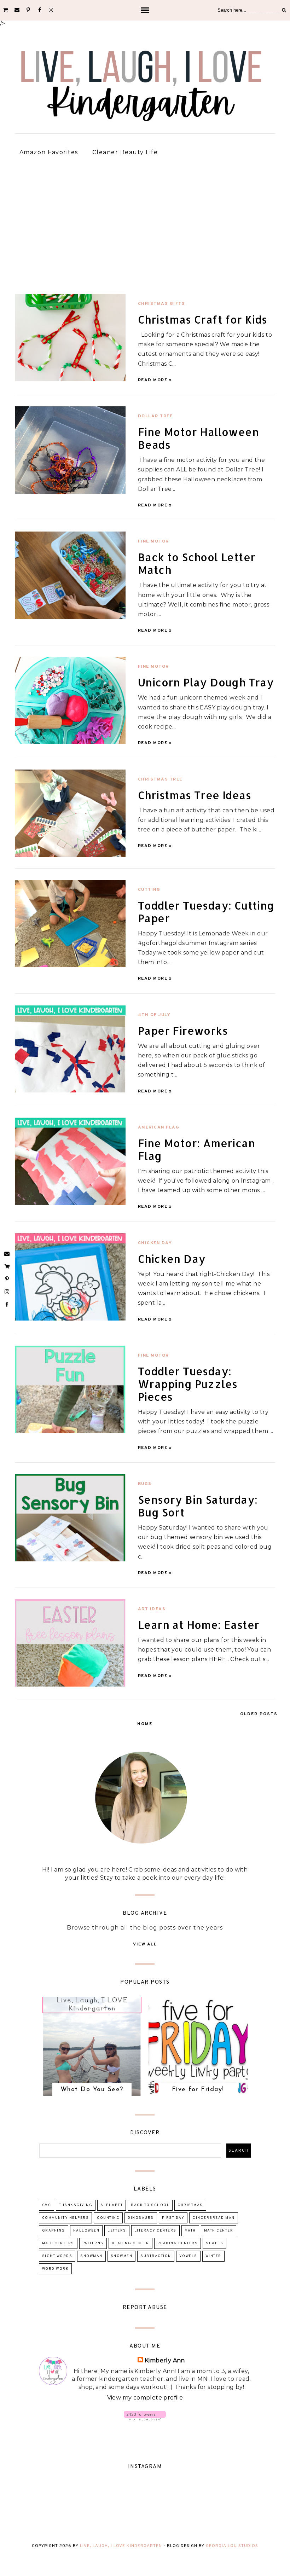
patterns (93, 2243)
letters (117, 2231)
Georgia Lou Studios (232, 2546)
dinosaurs (141, 2218)
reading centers (178, 2243)
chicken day (155, 1243)
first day (173, 2218)
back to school (150, 2205)
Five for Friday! (198, 2090)
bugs (145, 1484)
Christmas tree (160, 779)
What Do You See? (92, 2090)
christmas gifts (162, 304)
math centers (58, 2243)
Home (145, 1724)
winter (213, 2256)
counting (108, 2218)
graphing (54, 2231)
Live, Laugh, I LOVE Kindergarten (121, 2546)
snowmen (122, 2256)
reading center (130, 2243)
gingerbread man (214, 2218)
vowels (188, 2256)
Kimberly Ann (165, 2360)
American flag (159, 1127)
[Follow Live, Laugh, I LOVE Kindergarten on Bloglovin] (145, 2418)
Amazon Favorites (49, 152)
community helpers (66, 2218)
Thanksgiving (76, 2205)
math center (219, 2231)
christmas (190, 2205)
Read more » (155, 380)
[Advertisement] (145, 221)
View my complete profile (145, 2398)
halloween (86, 2231)
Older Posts (259, 1714)
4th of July (154, 1015)
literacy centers (155, 2231)
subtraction (156, 2256)
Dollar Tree (155, 416)
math (190, 2231)
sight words (57, 2256)
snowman (91, 2256)
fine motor (153, 541)
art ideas (152, 1609)
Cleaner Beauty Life (125, 152)
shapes (214, 2243)
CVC (47, 2205)
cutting (149, 890)
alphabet (112, 2205)
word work (56, 2269)
